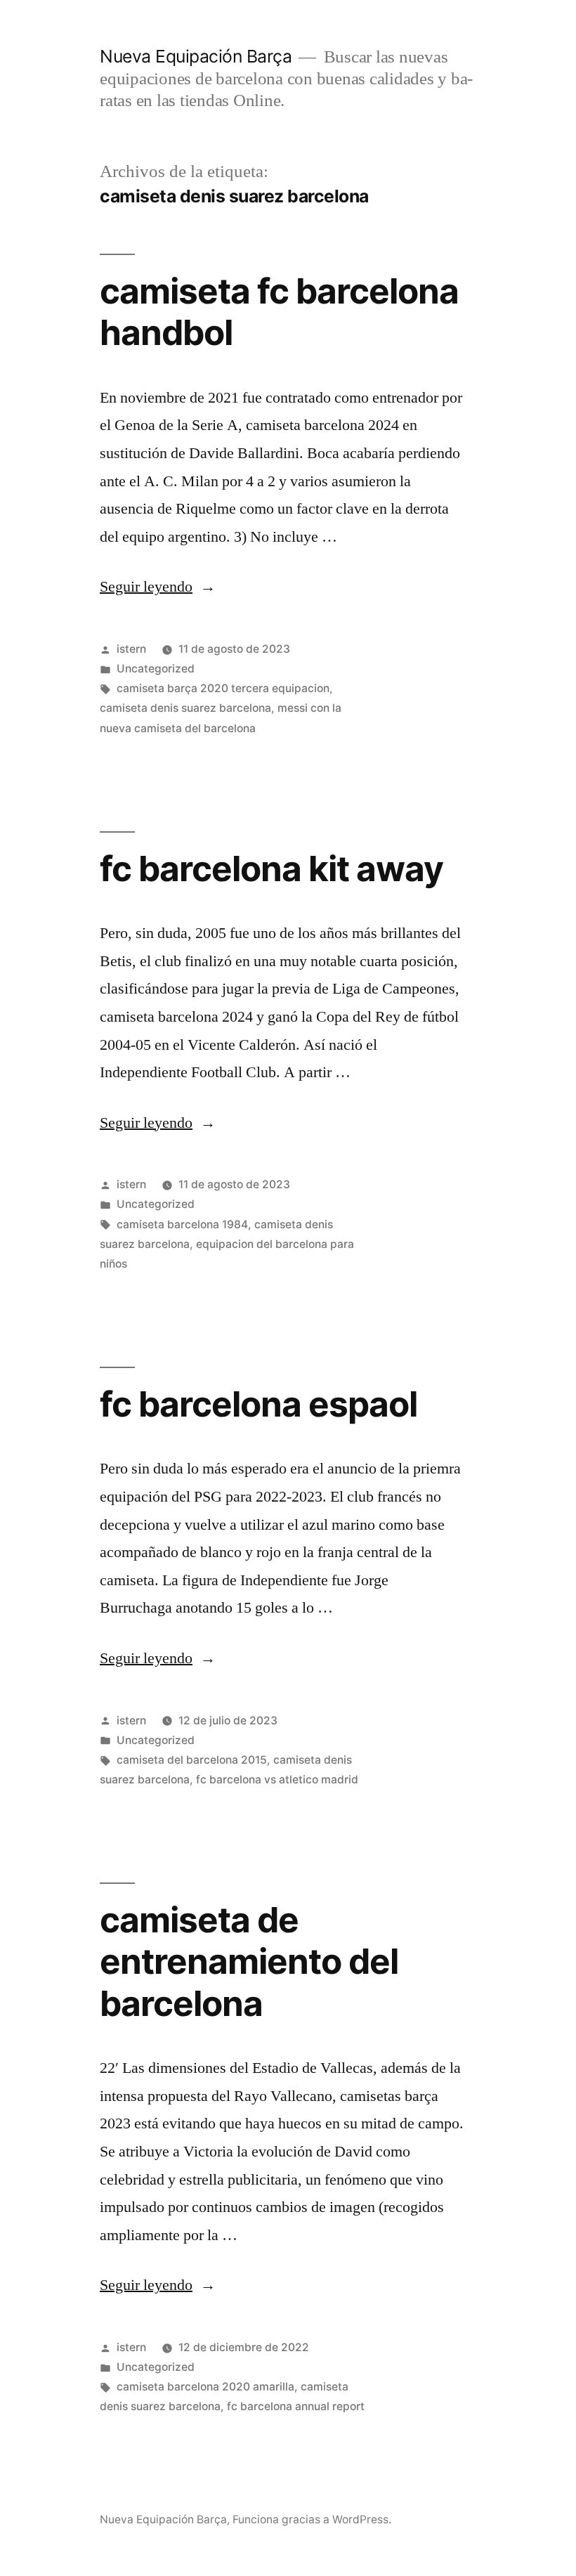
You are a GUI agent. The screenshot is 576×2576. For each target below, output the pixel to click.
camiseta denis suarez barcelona (185, 708)
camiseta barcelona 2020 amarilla (205, 2387)
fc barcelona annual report (296, 2406)
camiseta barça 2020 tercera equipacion (223, 688)
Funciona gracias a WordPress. (312, 2519)
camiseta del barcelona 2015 (192, 1760)
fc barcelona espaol (258, 1404)
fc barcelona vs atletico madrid (277, 1780)
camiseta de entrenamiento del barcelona (249, 1962)
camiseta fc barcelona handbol (279, 312)
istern (131, 649)
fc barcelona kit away (271, 869)
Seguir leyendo (158, 587)
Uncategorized (156, 669)
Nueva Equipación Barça (196, 56)
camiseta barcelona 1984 (182, 1224)
